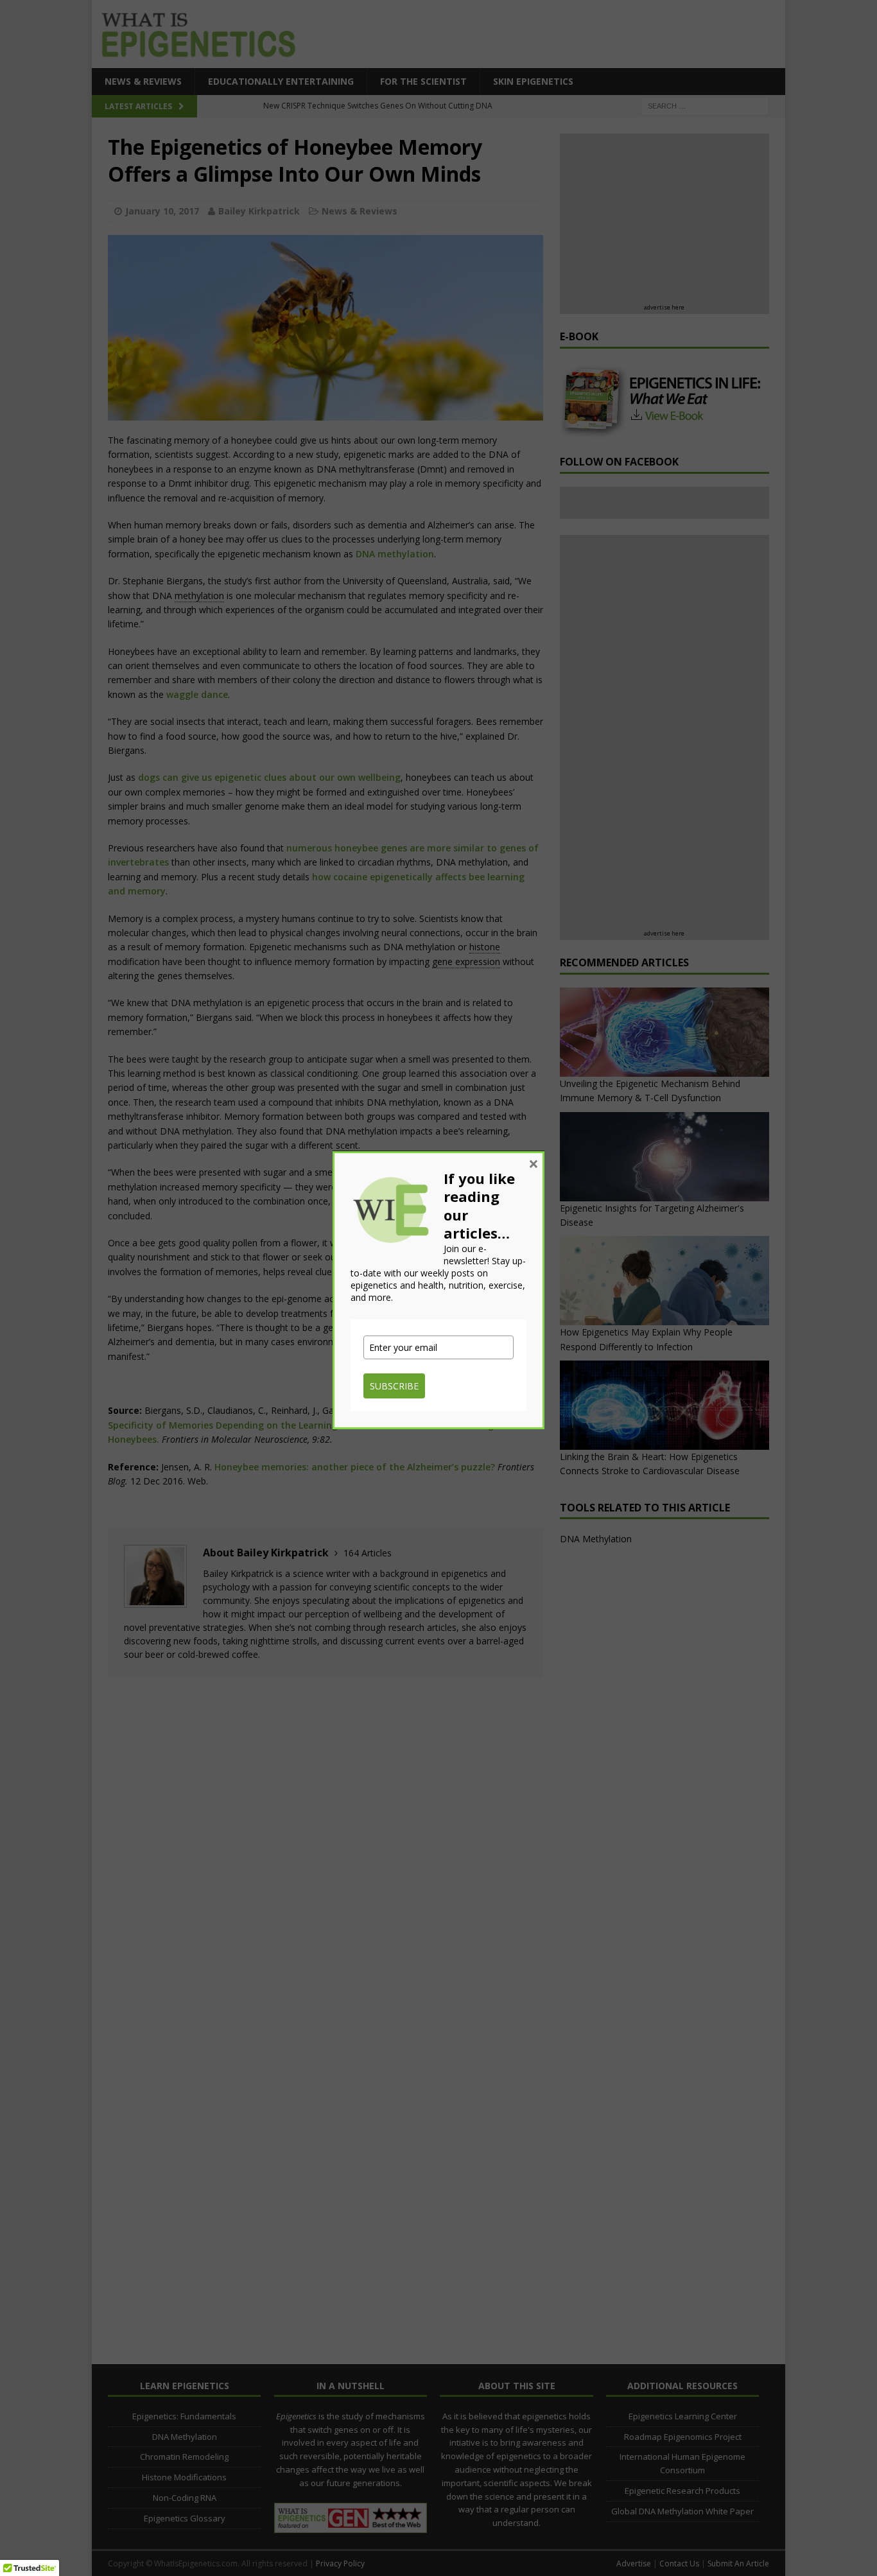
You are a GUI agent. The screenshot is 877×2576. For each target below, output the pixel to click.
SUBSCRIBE (394, 1386)
